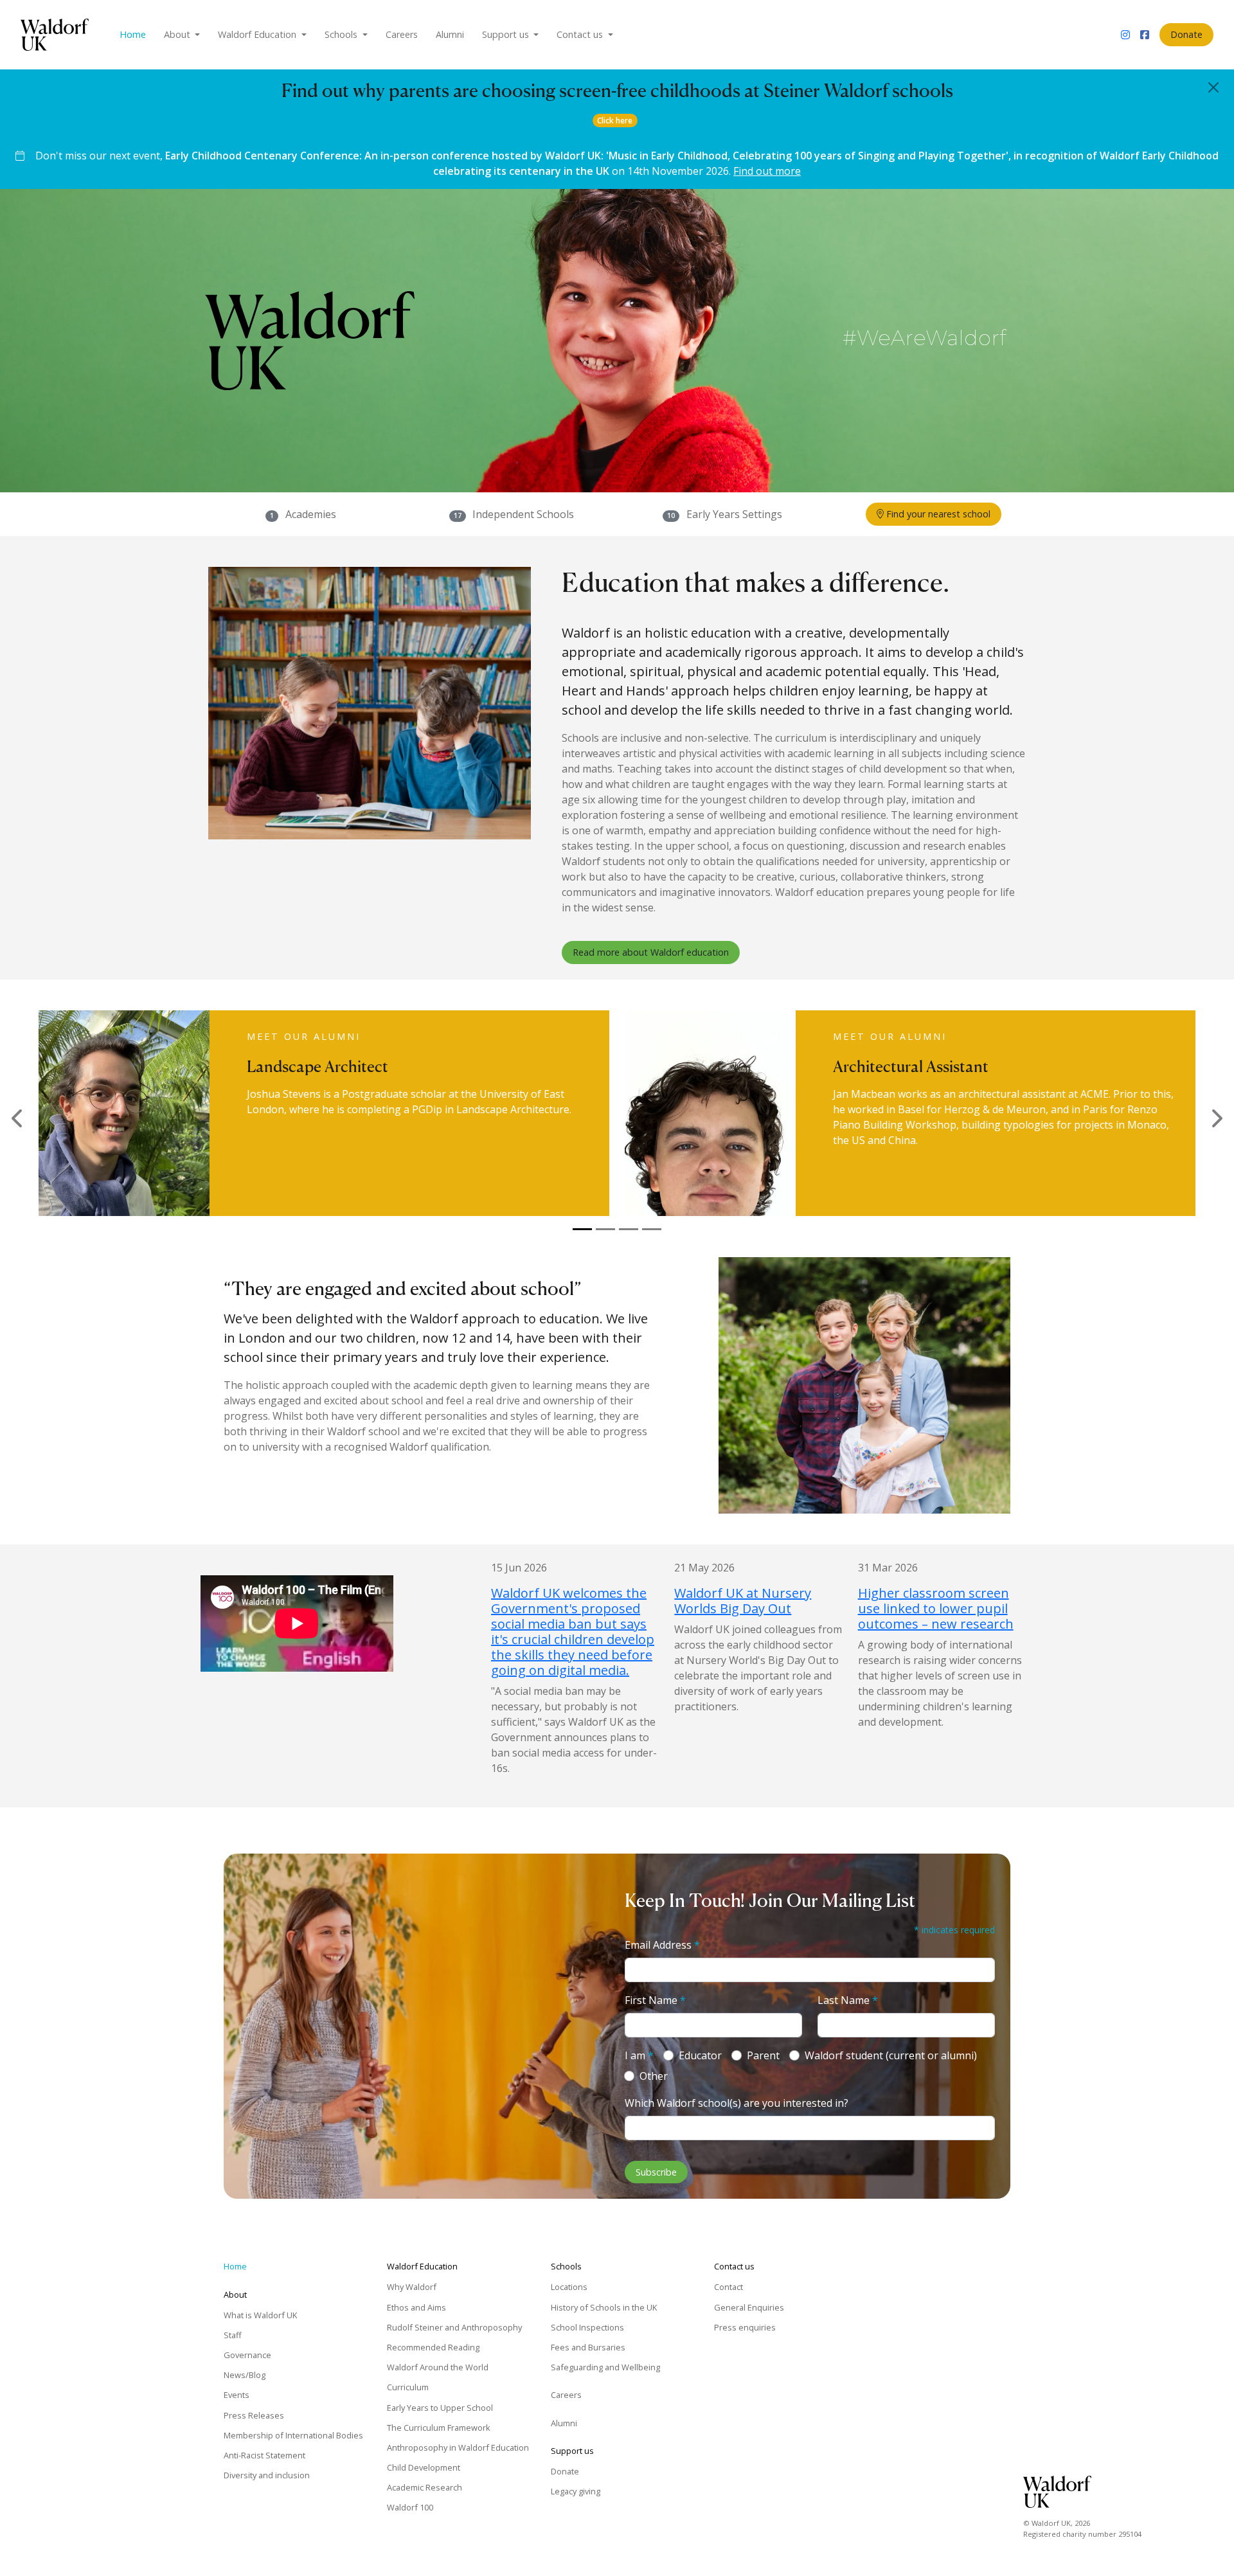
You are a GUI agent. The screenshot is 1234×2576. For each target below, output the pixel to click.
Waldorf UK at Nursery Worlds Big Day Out (743, 1601)
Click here (615, 121)
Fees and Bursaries (588, 2347)
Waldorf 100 (410, 2507)
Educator (700, 2055)
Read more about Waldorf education (651, 952)
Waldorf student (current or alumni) (891, 2055)
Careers (402, 34)
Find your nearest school (937, 514)
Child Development (424, 2467)
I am (639, 2055)
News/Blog (245, 2375)
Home (133, 34)
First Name (655, 2000)
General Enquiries (749, 2307)
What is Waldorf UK (260, 2315)
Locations (569, 2287)
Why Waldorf (412, 2287)
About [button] (178, 34)
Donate (1186, 34)
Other (654, 2076)
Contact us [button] (581, 34)
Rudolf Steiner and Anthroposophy (454, 2327)
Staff (233, 2335)
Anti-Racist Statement (264, 2455)
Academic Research (425, 2487)
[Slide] (582, 1229)
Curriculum (408, 2387)
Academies (311, 514)
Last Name (848, 2000)
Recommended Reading (433, 2347)
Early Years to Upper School (440, 2408)
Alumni (450, 34)
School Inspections (587, 2327)
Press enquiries (745, 2327)
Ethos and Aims (416, 2307)
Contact (729, 2287)
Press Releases (254, 2415)
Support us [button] (507, 34)
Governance (247, 2355)
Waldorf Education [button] (258, 34)
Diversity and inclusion (267, 2475)
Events (237, 2395)
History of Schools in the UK (604, 2307)
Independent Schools (523, 514)
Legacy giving (576, 2491)
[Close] (1213, 87)
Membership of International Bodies (293, 2435)
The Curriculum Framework (439, 2428)
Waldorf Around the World (438, 2367)
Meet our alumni (304, 1036)
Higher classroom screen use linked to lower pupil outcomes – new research (936, 1608)
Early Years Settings (734, 514)
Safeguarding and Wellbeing (605, 2367)
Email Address (662, 1945)
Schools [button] (342, 34)
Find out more (767, 171)
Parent (763, 2055)
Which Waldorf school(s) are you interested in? (737, 2103)
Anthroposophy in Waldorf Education (458, 2447)
